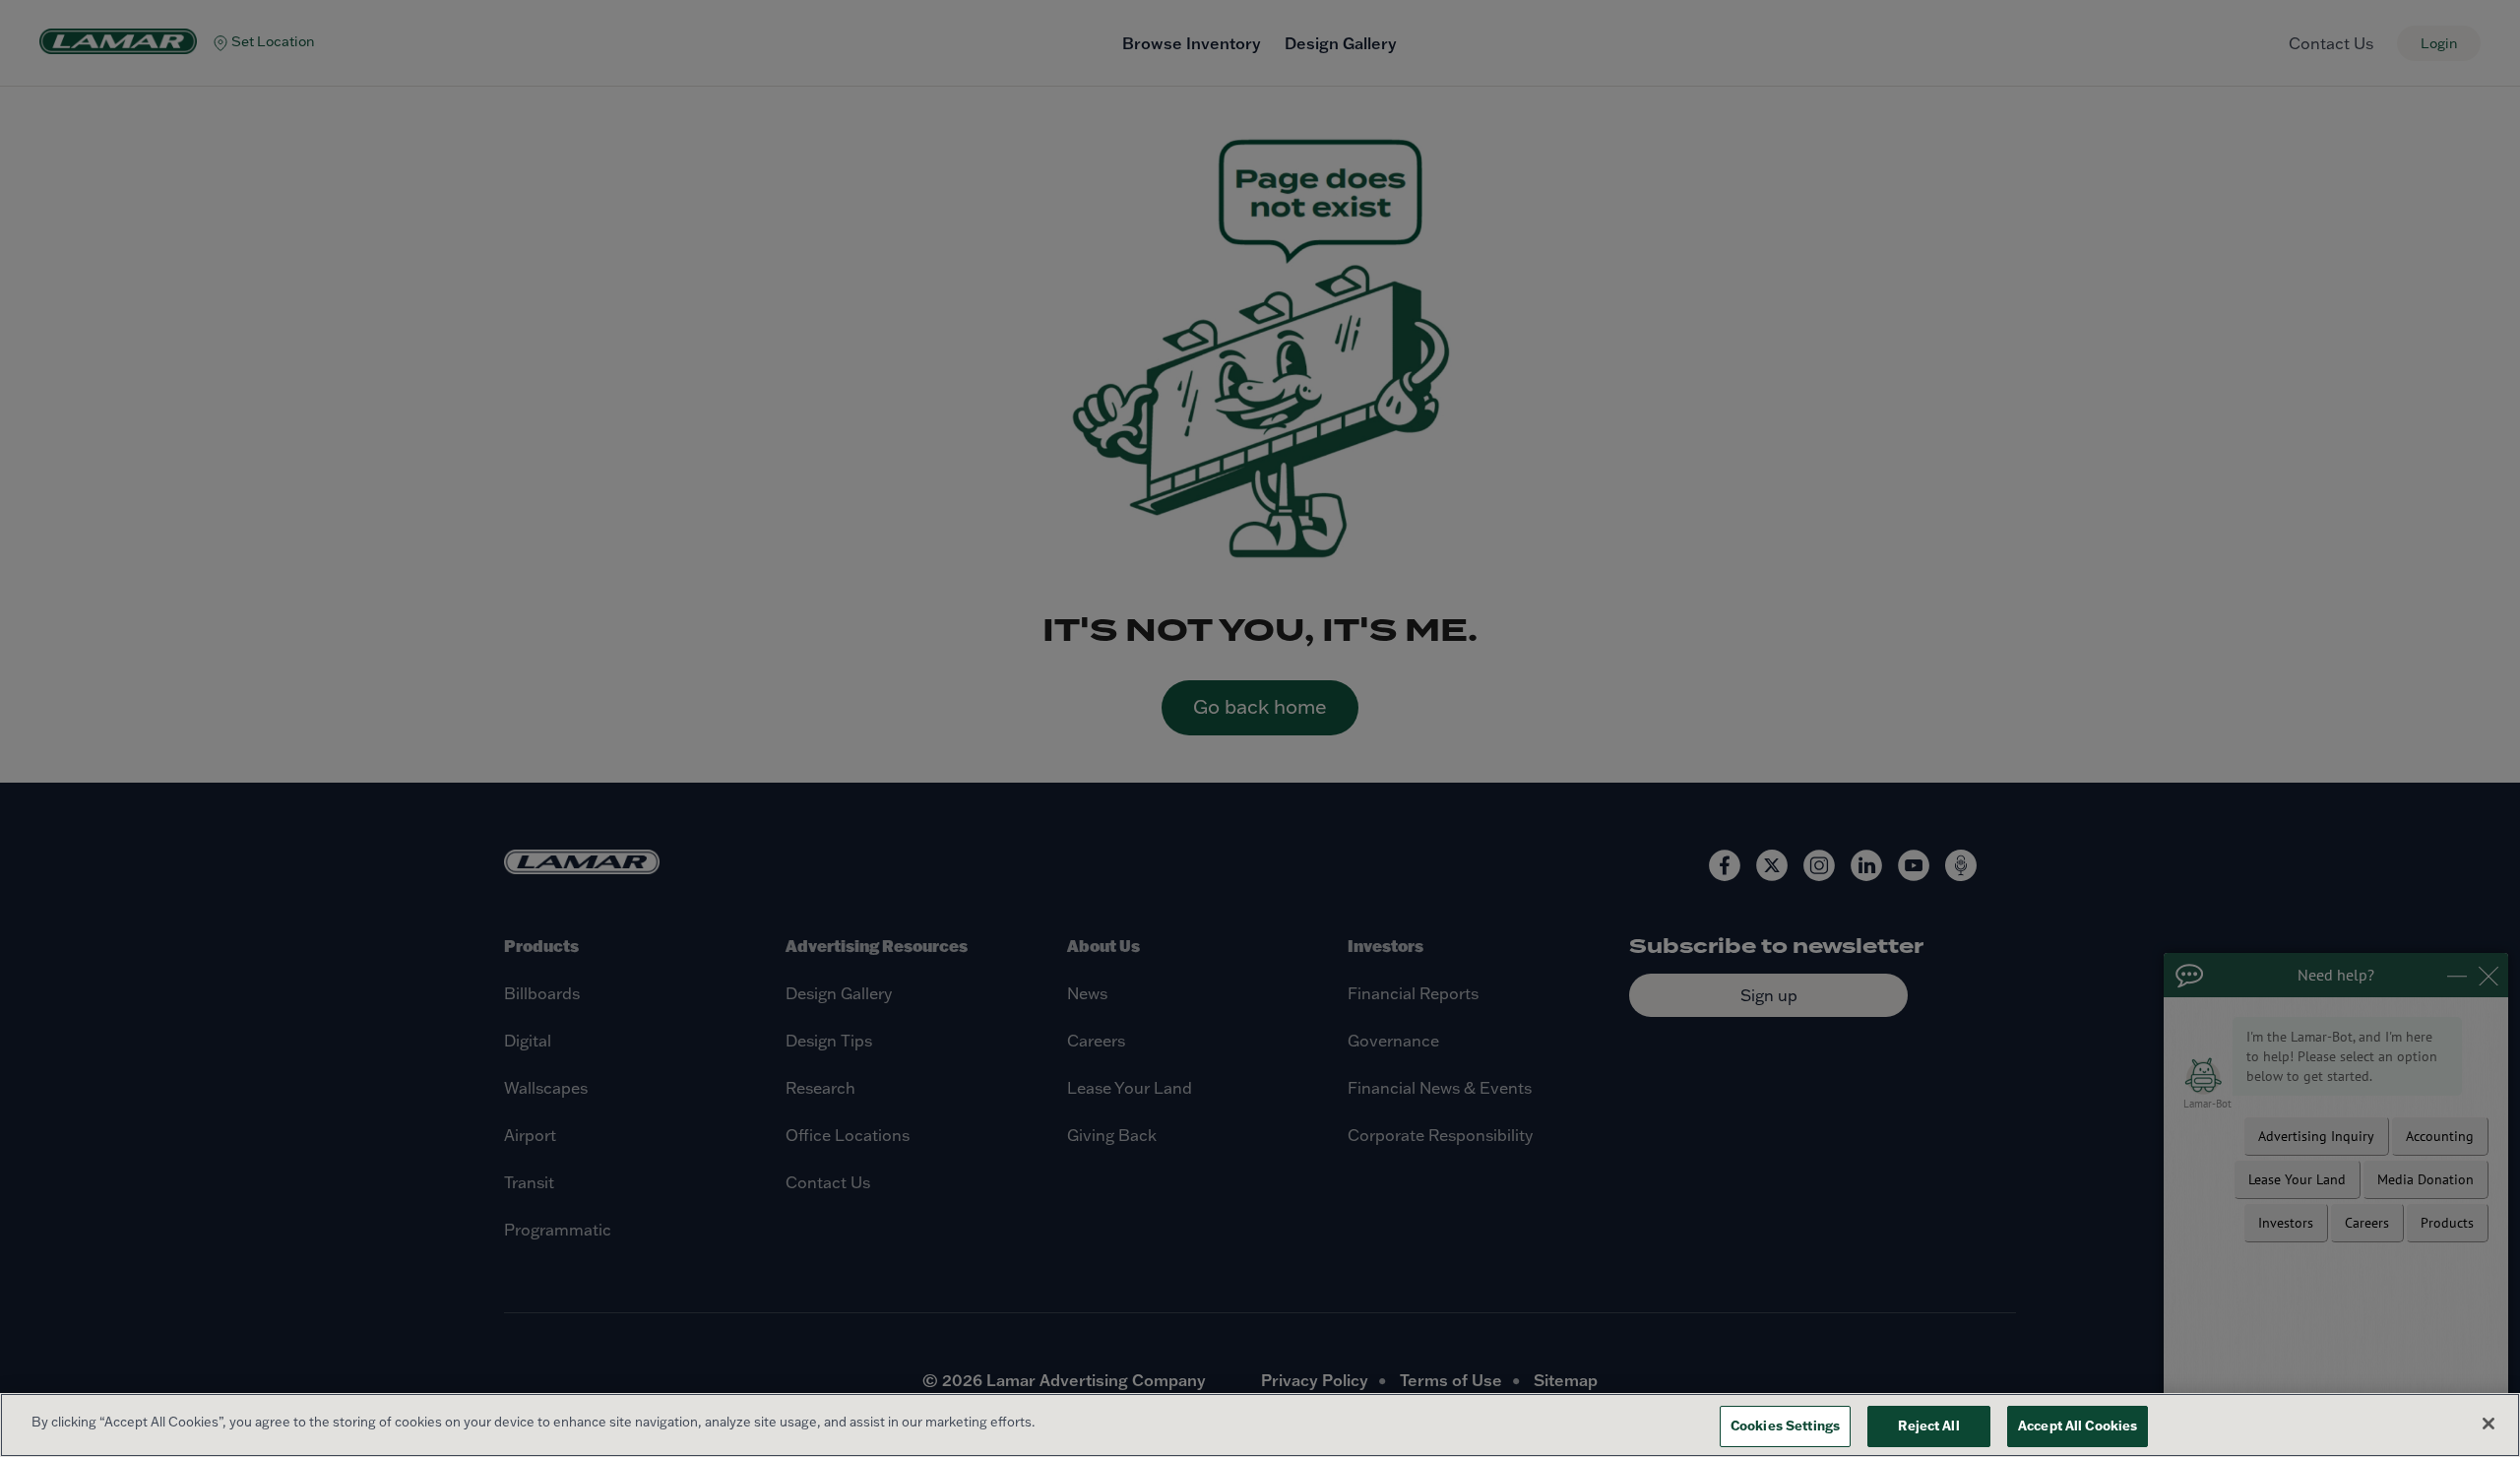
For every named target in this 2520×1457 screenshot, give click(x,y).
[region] (1260, 1425)
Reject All (1928, 1425)
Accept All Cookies (2078, 1425)
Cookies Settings (1785, 1425)
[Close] (2488, 1424)
